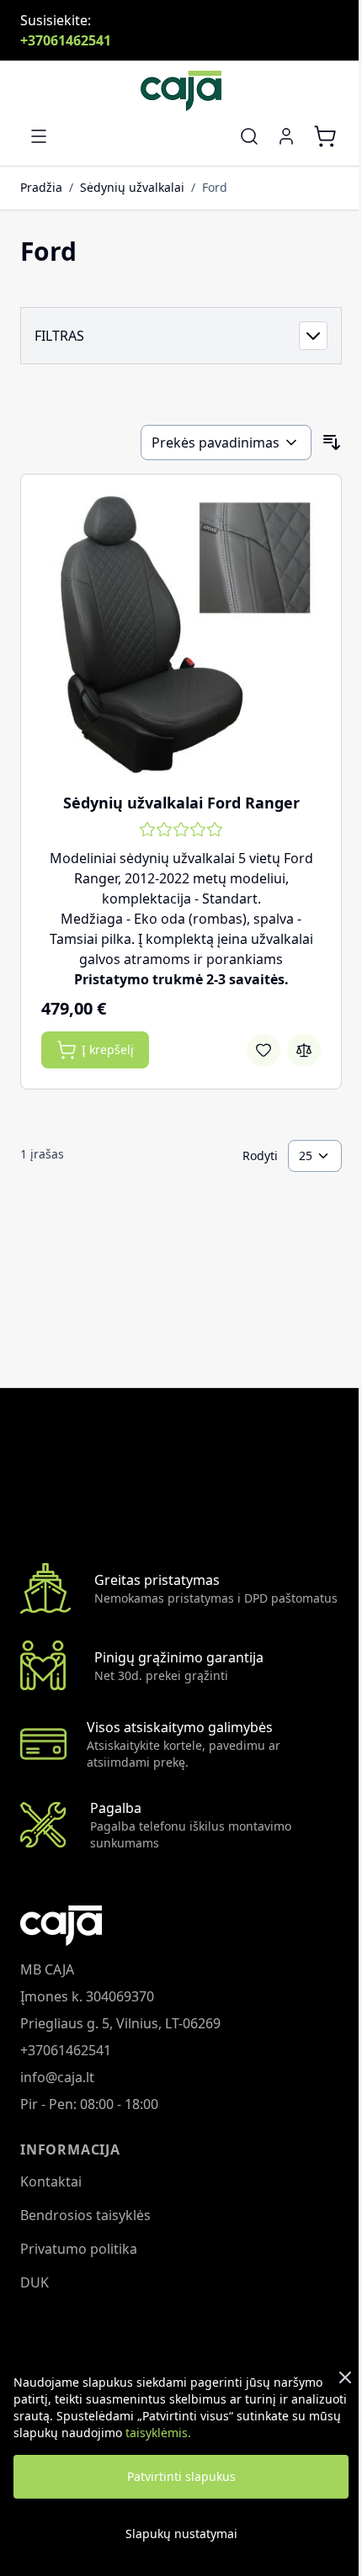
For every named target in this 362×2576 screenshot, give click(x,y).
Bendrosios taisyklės (85, 2215)
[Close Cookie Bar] (345, 2377)
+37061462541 (66, 40)
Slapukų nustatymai (181, 2534)
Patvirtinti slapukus (181, 2476)
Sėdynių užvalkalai (132, 187)
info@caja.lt (57, 2077)
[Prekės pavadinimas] (226, 443)
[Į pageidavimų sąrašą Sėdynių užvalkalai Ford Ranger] (264, 1050)
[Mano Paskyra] (286, 136)
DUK (35, 2282)
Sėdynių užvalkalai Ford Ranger (181, 803)
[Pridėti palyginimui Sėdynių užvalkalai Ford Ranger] (304, 1050)
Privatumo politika (79, 2249)
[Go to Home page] (181, 91)
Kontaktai (51, 2181)
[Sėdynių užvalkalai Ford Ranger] (181, 634)
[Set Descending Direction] (332, 443)
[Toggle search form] (249, 136)
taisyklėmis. (158, 2433)
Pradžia (41, 187)
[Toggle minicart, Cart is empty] (325, 136)
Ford (215, 187)
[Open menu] (39, 136)
